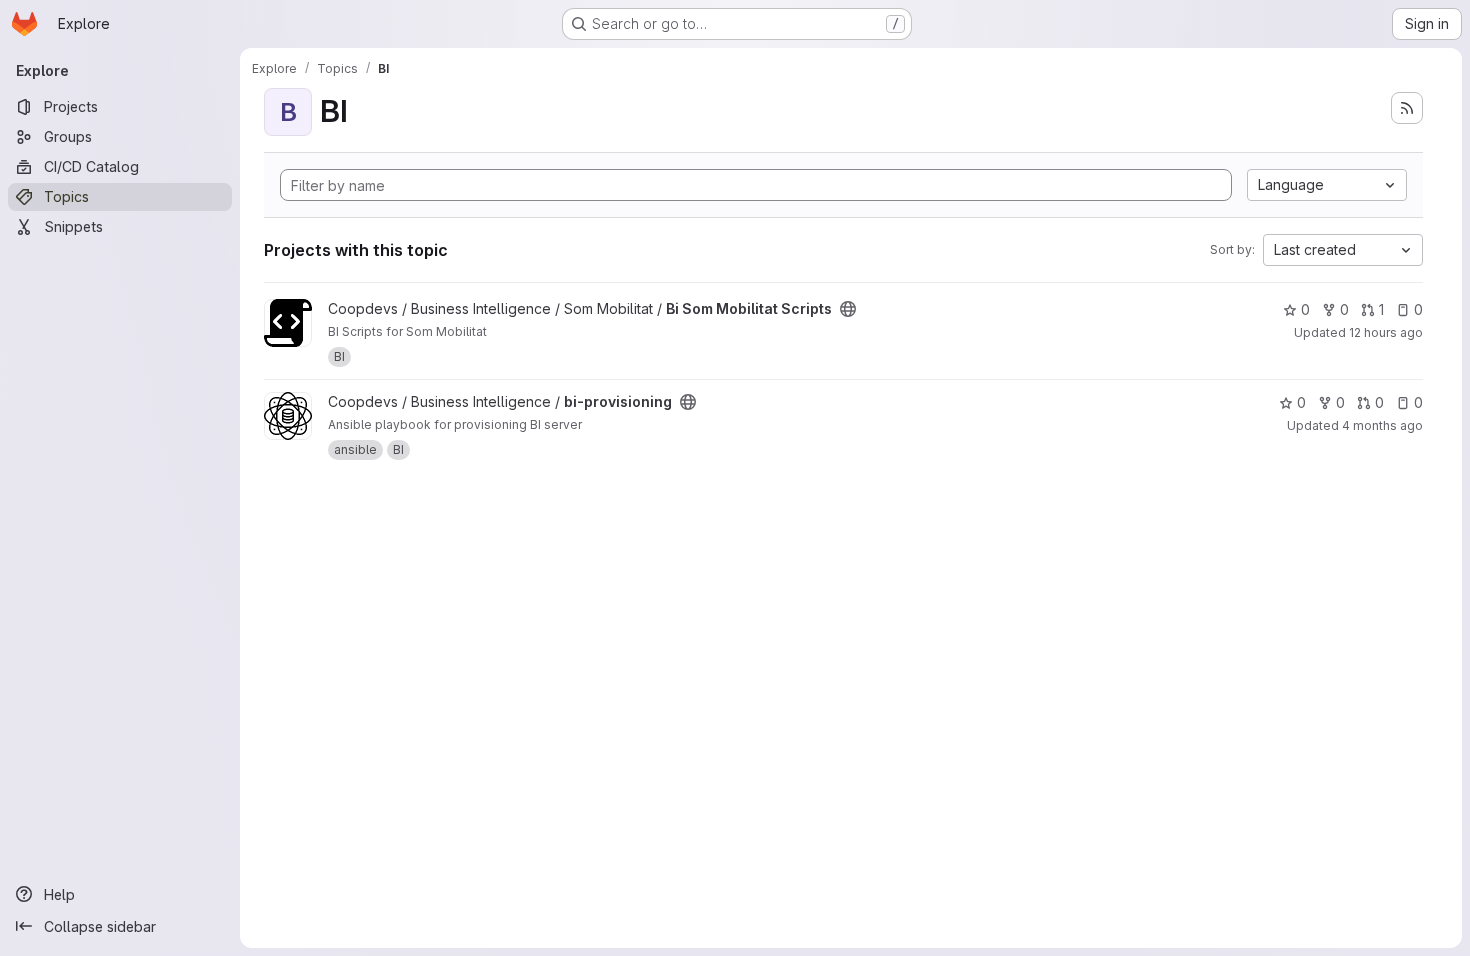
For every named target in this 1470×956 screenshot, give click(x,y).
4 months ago (1382, 425)
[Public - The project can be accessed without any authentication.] (848, 309)
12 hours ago (1386, 332)
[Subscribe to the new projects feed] (1407, 108)
